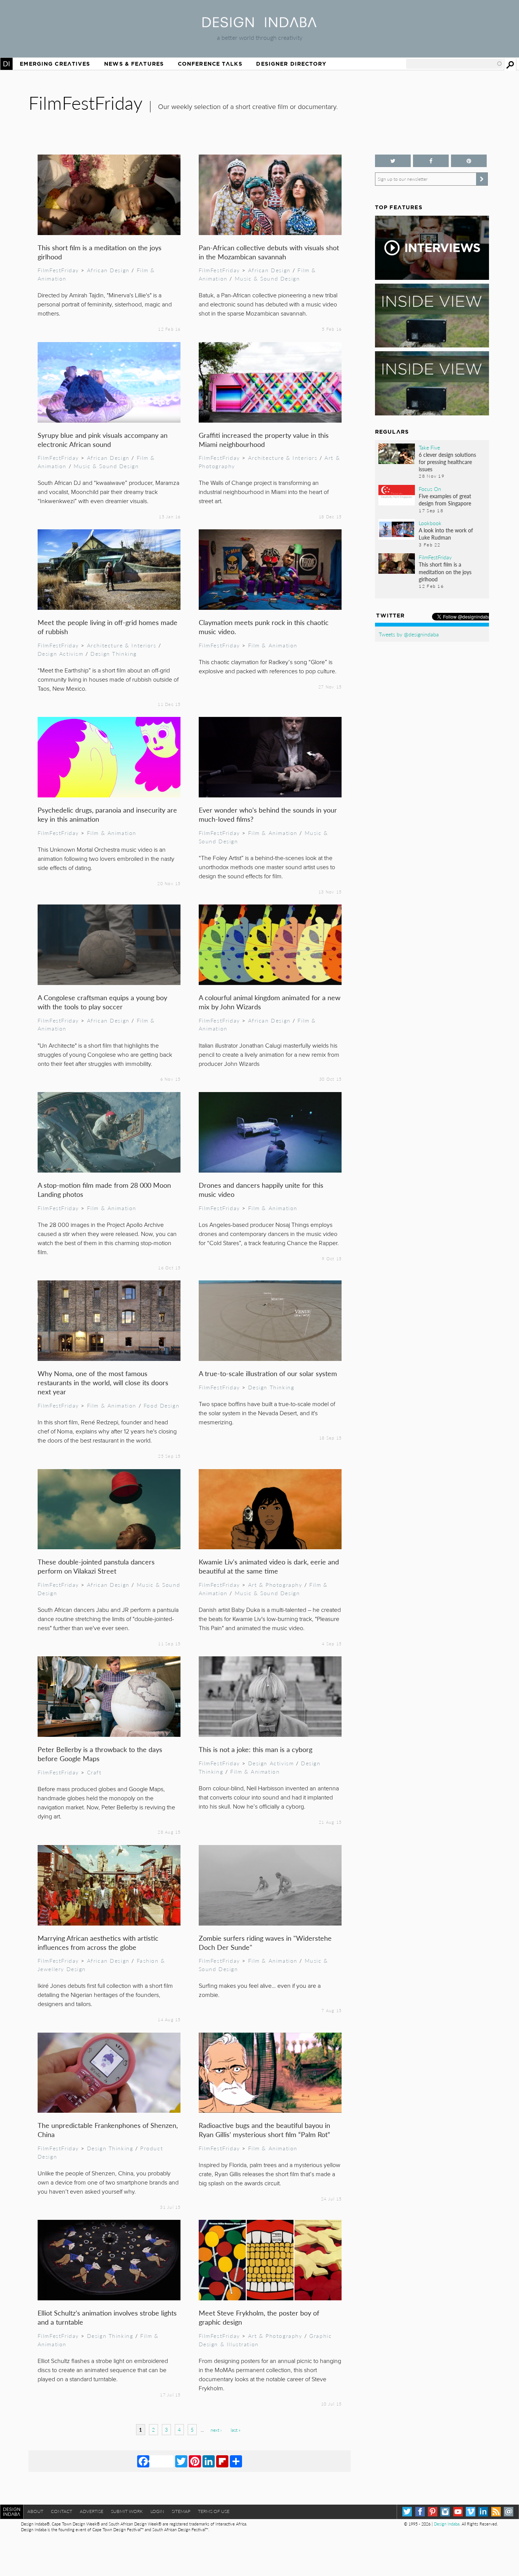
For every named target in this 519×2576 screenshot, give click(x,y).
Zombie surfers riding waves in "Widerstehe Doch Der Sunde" (265, 1942)
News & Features (134, 64)
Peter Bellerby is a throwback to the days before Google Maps (100, 1754)
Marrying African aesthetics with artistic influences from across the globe (98, 1942)
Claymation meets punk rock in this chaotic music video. (264, 627)
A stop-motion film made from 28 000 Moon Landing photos (104, 1189)
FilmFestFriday (58, 270)
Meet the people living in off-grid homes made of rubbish (108, 627)
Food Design (161, 1405)
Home (6, 64)
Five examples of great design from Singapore (445, 500)
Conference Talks (210, 64)
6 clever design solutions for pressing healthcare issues (447, 462)
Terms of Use (214, 2511)
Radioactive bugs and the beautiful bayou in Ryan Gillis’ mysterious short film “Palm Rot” (264, 2130)
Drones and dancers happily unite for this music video (261, 1189)
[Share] (236, 2461)
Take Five (429, 447)
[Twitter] (181, 2461)
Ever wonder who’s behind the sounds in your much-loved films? (268, 814)
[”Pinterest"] (469, 161)
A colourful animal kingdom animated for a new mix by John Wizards (270, 1002)
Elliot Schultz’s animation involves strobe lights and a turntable (107, 2317)
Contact (62, 2511)
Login (157, 2511)
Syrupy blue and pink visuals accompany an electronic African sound (103, 440)
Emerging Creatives (55, 64)
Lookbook (430, 523)
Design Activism (61, 653)
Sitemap (181, 2511)
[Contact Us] (509, 2512)
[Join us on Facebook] (431, 161)
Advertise (92, 2511)
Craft (94, 1772)
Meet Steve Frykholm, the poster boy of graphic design (259, 2317)
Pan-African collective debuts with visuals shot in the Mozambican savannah (269, 252)
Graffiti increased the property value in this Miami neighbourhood (264, 440)
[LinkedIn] (209, 2461)
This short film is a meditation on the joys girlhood (100, 252)
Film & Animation (273, 645)
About (35, 2511)
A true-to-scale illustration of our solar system (268, 1373)
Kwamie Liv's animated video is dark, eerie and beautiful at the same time (269, 1566)
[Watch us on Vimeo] (471, 2512)
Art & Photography (275, 1585)
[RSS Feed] (496, 2512)
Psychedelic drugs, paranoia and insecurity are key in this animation (107, 814)
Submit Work (127, 2511)
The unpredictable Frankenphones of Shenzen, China (108, 2130)
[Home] (259, 25)
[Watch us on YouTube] (458, 2512)
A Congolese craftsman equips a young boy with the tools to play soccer (102, 1002)
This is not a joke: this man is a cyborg (256, 1749)
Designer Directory (291, 64)
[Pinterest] (195, 2461)
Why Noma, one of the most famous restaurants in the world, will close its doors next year (103, 1382)
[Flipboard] (222, 2461)
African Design (108, 270)
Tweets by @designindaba (409, 634)
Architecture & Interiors (283, 458)
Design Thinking (114, 653)
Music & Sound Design (267, 278)
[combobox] (454, 64)
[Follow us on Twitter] (393, 161)
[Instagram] (445, 2512)
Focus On (430, 489)
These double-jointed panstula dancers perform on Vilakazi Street (96, 1566)
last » (236, 2430)
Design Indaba (447, 2524)
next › (216, 2430)
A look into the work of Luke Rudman (446, 534)
